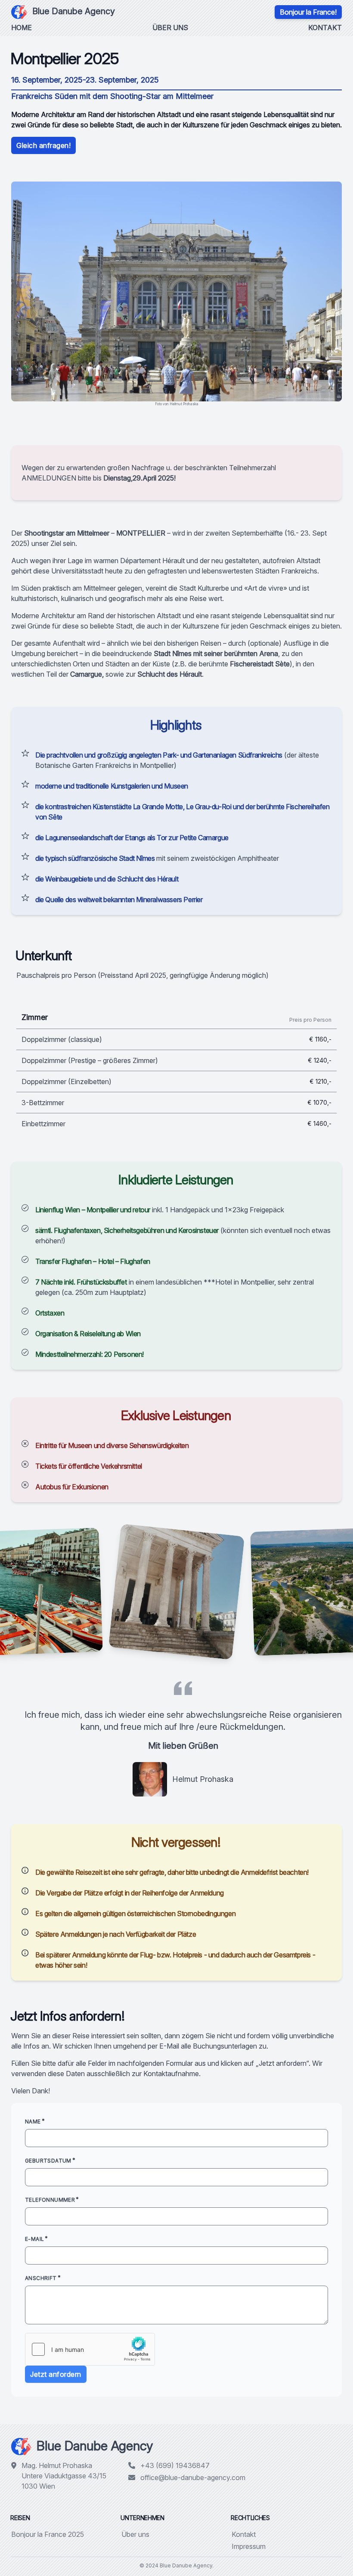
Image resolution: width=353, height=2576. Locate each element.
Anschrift (41, 2278)
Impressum (249, 2546)
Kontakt (325, 28)
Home (22, 28)
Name (33, 2122)
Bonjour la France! (308, 12)
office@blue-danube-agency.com (193, 2477)
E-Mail (34, 2239)
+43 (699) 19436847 (175, 2465)
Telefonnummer (50, 2200)
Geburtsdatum (48, 2161)
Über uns (170, 28)
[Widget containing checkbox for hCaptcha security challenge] (90, 2349)
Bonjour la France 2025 (48, 2534)
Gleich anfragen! (43, 145)
